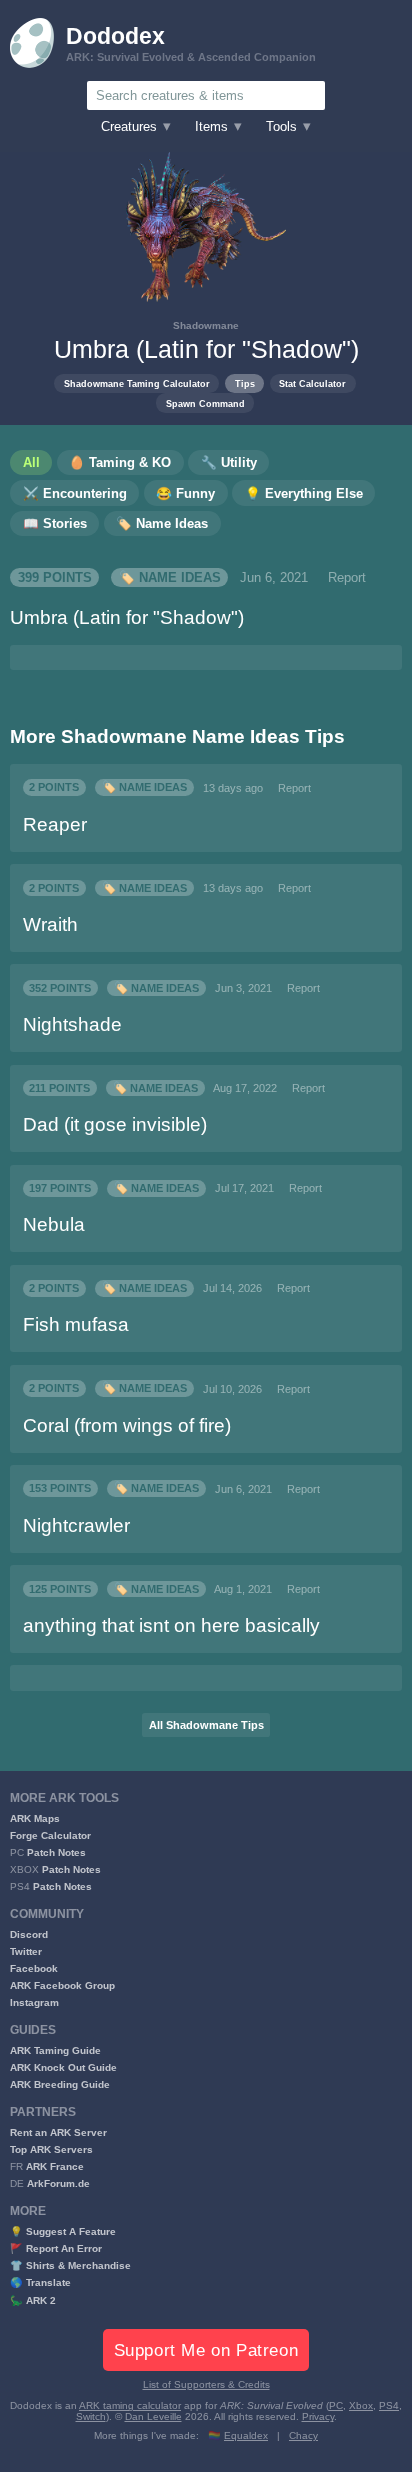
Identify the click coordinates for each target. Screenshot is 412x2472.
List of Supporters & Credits (206, 2384)
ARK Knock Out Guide (63, 2067)
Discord (29, 1934)
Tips (245, 383)
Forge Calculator (50, 1835)
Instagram (34, 2002)
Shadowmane (206, 325)
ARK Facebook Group (62, 1985)
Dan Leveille (153, 2416)
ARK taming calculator (130, 2405)
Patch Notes (56, 1852)
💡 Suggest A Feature (63, 2231)
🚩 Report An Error (56, 2248)
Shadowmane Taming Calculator (137, 383)
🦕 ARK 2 (33, 2300)
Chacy (303, 2435)
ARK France (55, 2166)
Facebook (34, 1968)
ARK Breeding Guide (60, 2084)
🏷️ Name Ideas (170, 578)
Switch (91, 2416)
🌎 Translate (40, 2282)
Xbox (361, 2405)
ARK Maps (35, 1818)
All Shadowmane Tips (206, 1725)
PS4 (389, 2405)
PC (336, 2405)
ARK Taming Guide (55, 2050)
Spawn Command (205, 403)
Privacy (318, 2416)
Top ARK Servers (51, 2149)
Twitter (26, 1951)
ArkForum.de (58, 2183)
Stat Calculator (312, 383)
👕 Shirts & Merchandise (70, 2265)
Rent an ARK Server (58, 2132)
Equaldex (246, 2435)
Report (347, 578)
